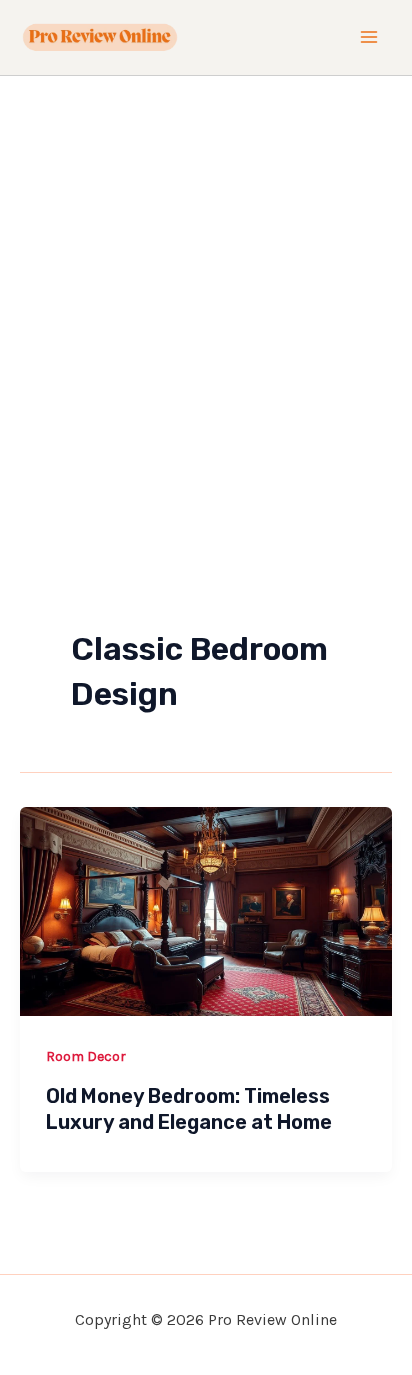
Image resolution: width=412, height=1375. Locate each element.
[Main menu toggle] (370, 38)
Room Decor (86, 1056)
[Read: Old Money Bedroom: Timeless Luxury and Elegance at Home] (206, 909)
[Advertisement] (206, 292)
